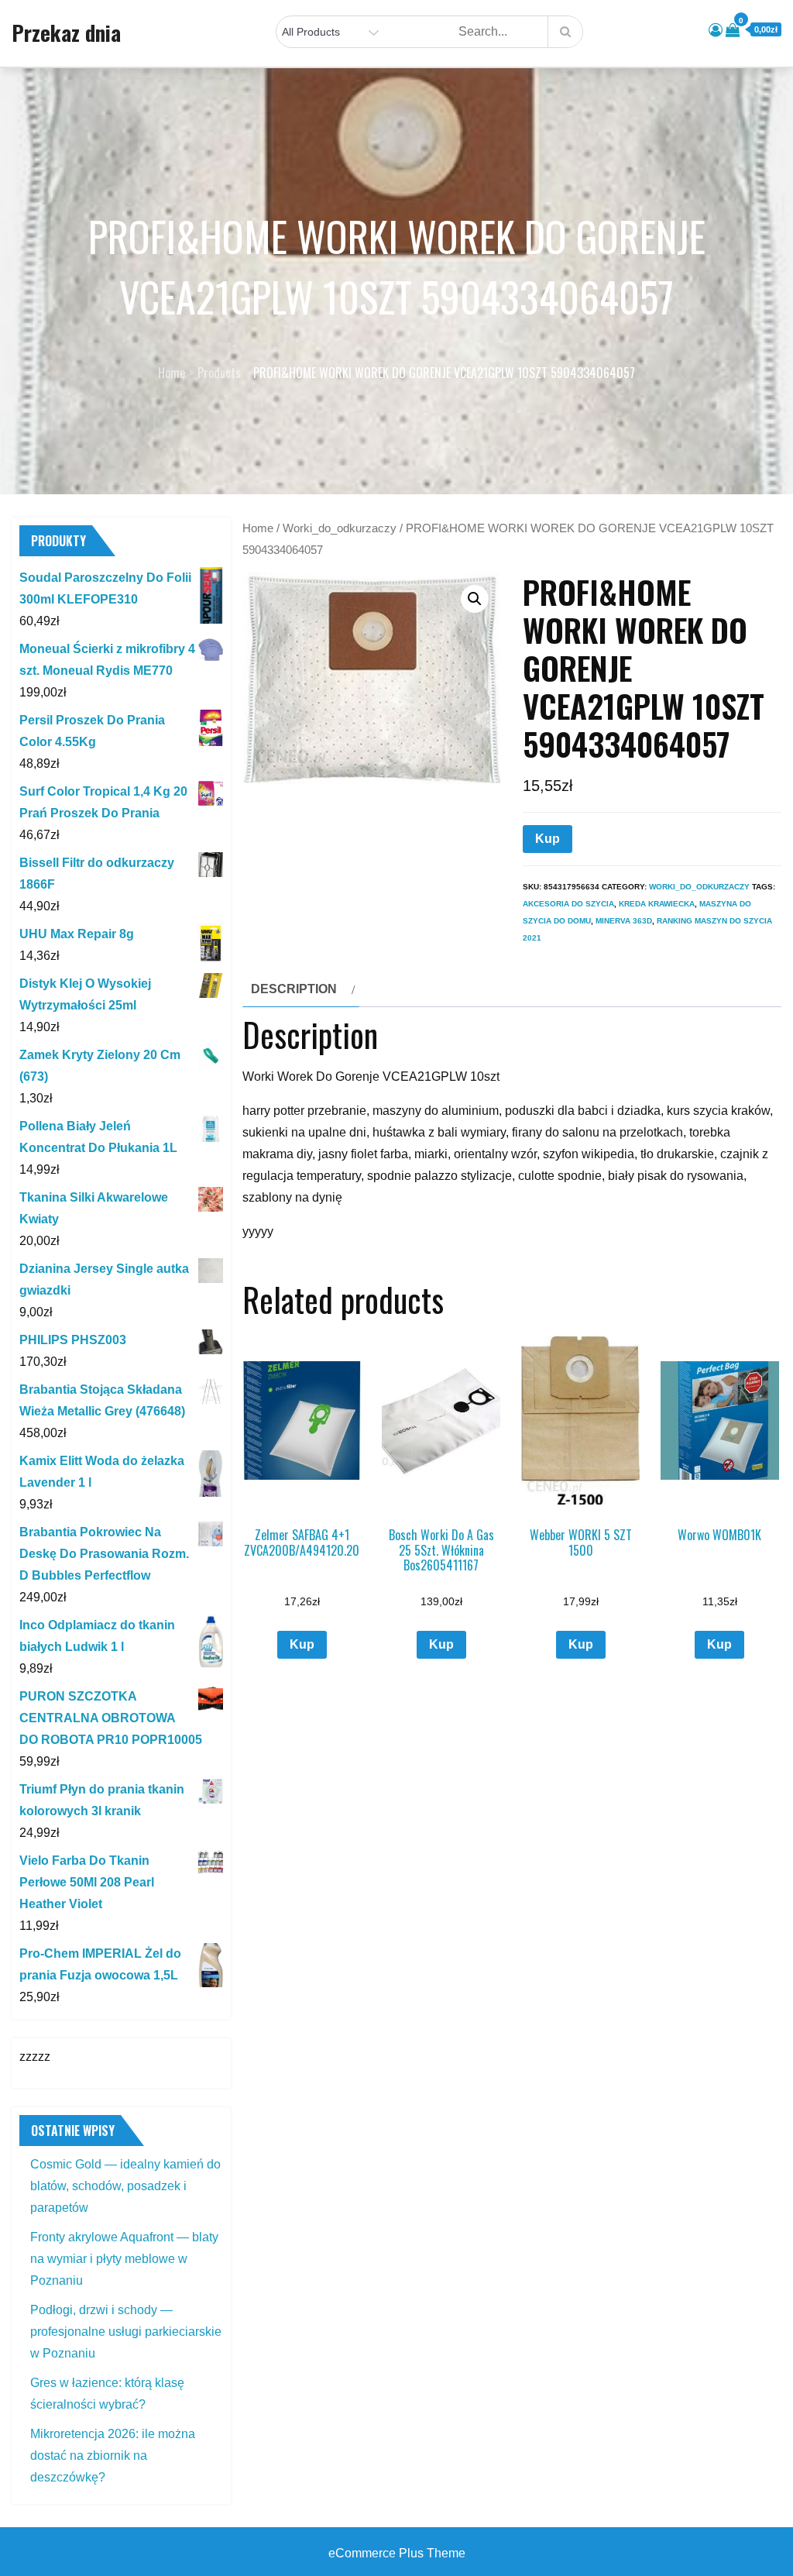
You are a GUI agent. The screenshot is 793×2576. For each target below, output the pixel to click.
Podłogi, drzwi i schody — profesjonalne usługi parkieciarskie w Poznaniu (126, 2332)
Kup (548, 839)
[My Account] (716, 30)
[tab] (301, 989)
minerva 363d (624, 921)
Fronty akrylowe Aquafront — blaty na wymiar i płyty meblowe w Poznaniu (124, 2259)
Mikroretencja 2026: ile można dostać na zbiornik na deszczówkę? (113, 2456)
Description (294, 989)
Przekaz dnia (66, 33)
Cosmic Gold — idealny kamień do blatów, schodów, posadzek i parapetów (125, 2186)
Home (258, 528)
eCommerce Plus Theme (397, 2553)
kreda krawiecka (657, 904)
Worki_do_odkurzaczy (340, 528)
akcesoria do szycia (568, 904)
